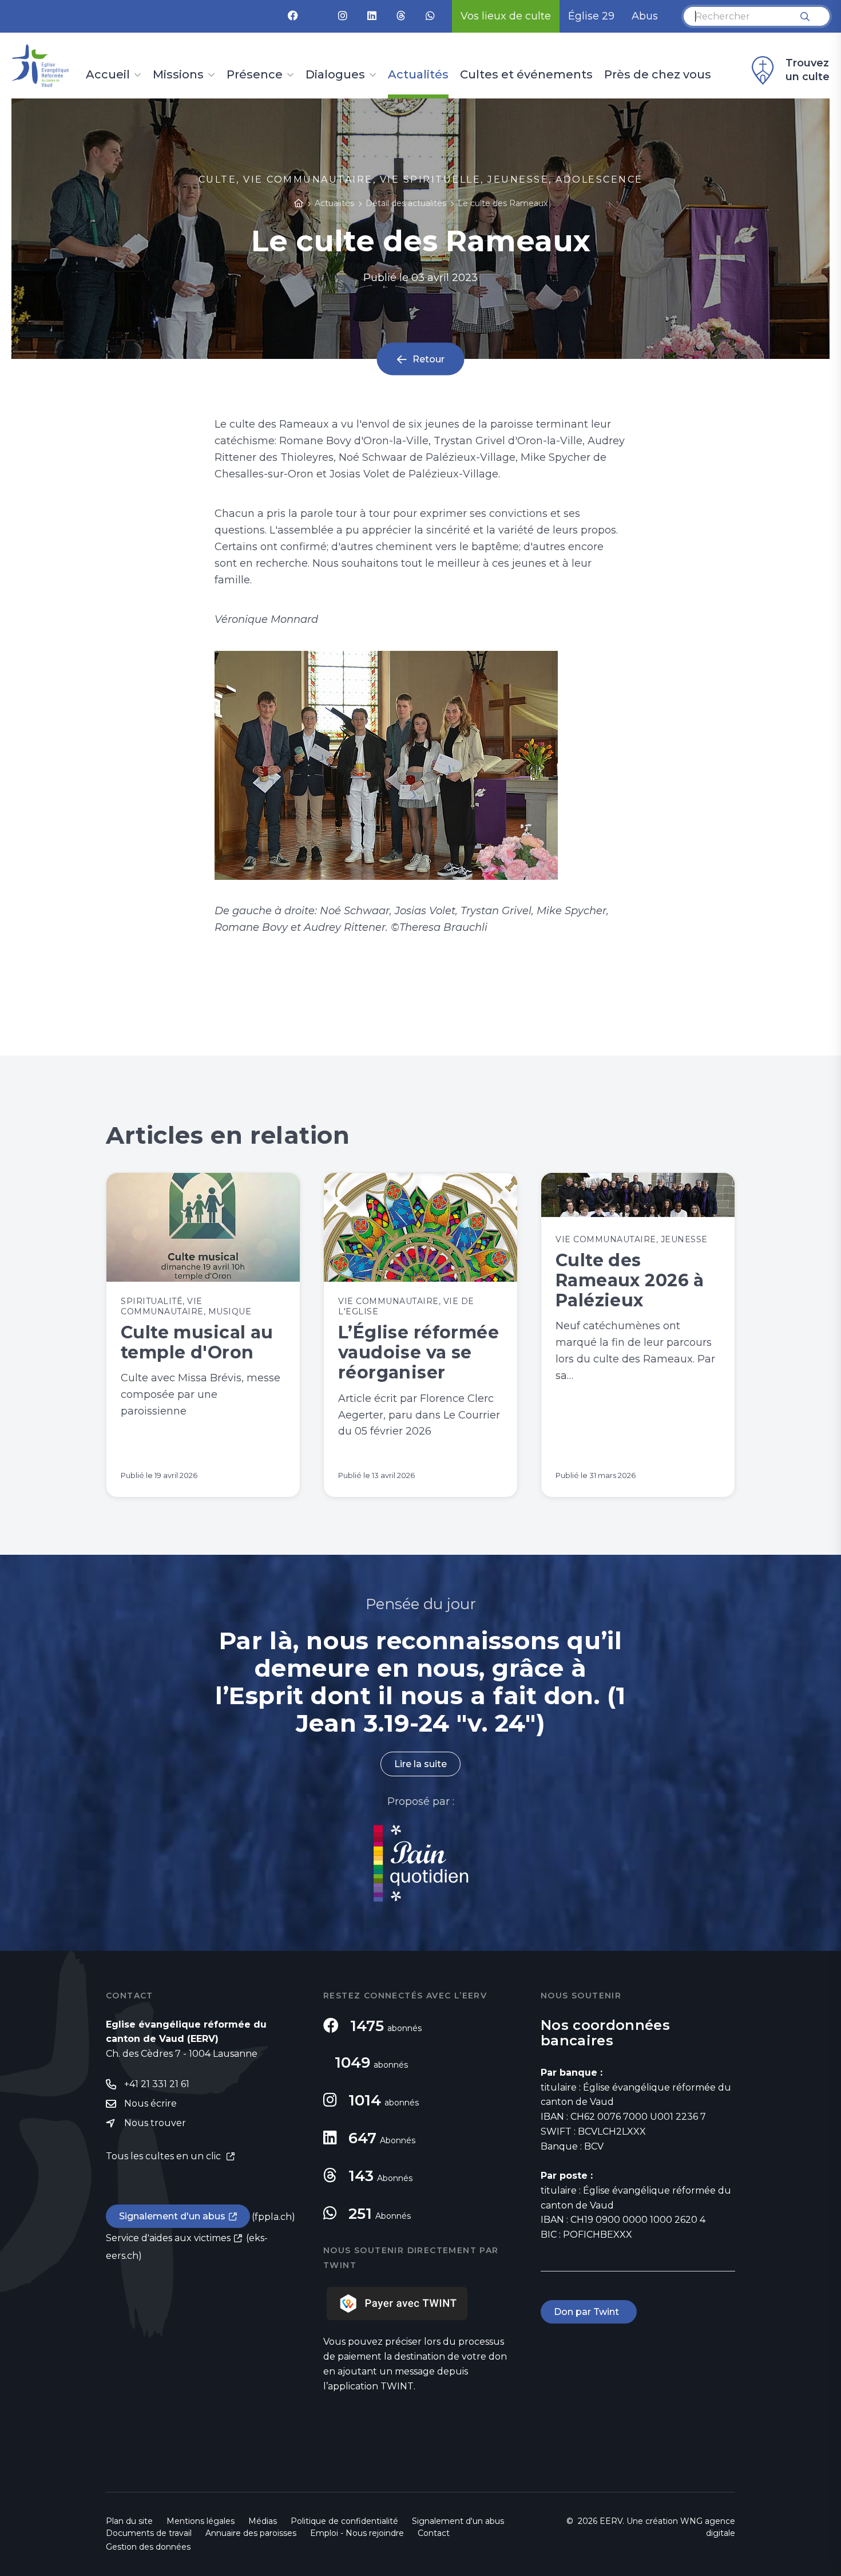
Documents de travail (149, 2533)
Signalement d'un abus (172, 2216)
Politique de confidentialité (344, 2521)
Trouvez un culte (808, 70)
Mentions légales (201, 2521)
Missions (178, 75)
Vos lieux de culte (506, 16)
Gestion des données (148, 2547)
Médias (263, 2521)
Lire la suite (420, 1764)
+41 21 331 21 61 (157, 2084)
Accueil (108, 75)
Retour (429, 359)
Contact (434, 2533)
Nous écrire (150, 2103)
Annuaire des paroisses (251, 2533)
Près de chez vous (658, 75)
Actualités (418, 75)
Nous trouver (155, 2123)
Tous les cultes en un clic (164, 2156)
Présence (255, 75)
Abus (645, 16)
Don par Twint (589, 2312)
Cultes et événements (526, 75)
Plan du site (129, 2521)
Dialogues (335, 75)
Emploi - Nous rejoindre (357, 2533)
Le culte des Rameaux (503, 203)
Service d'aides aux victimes (168, 2238)
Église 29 (591, 16)
